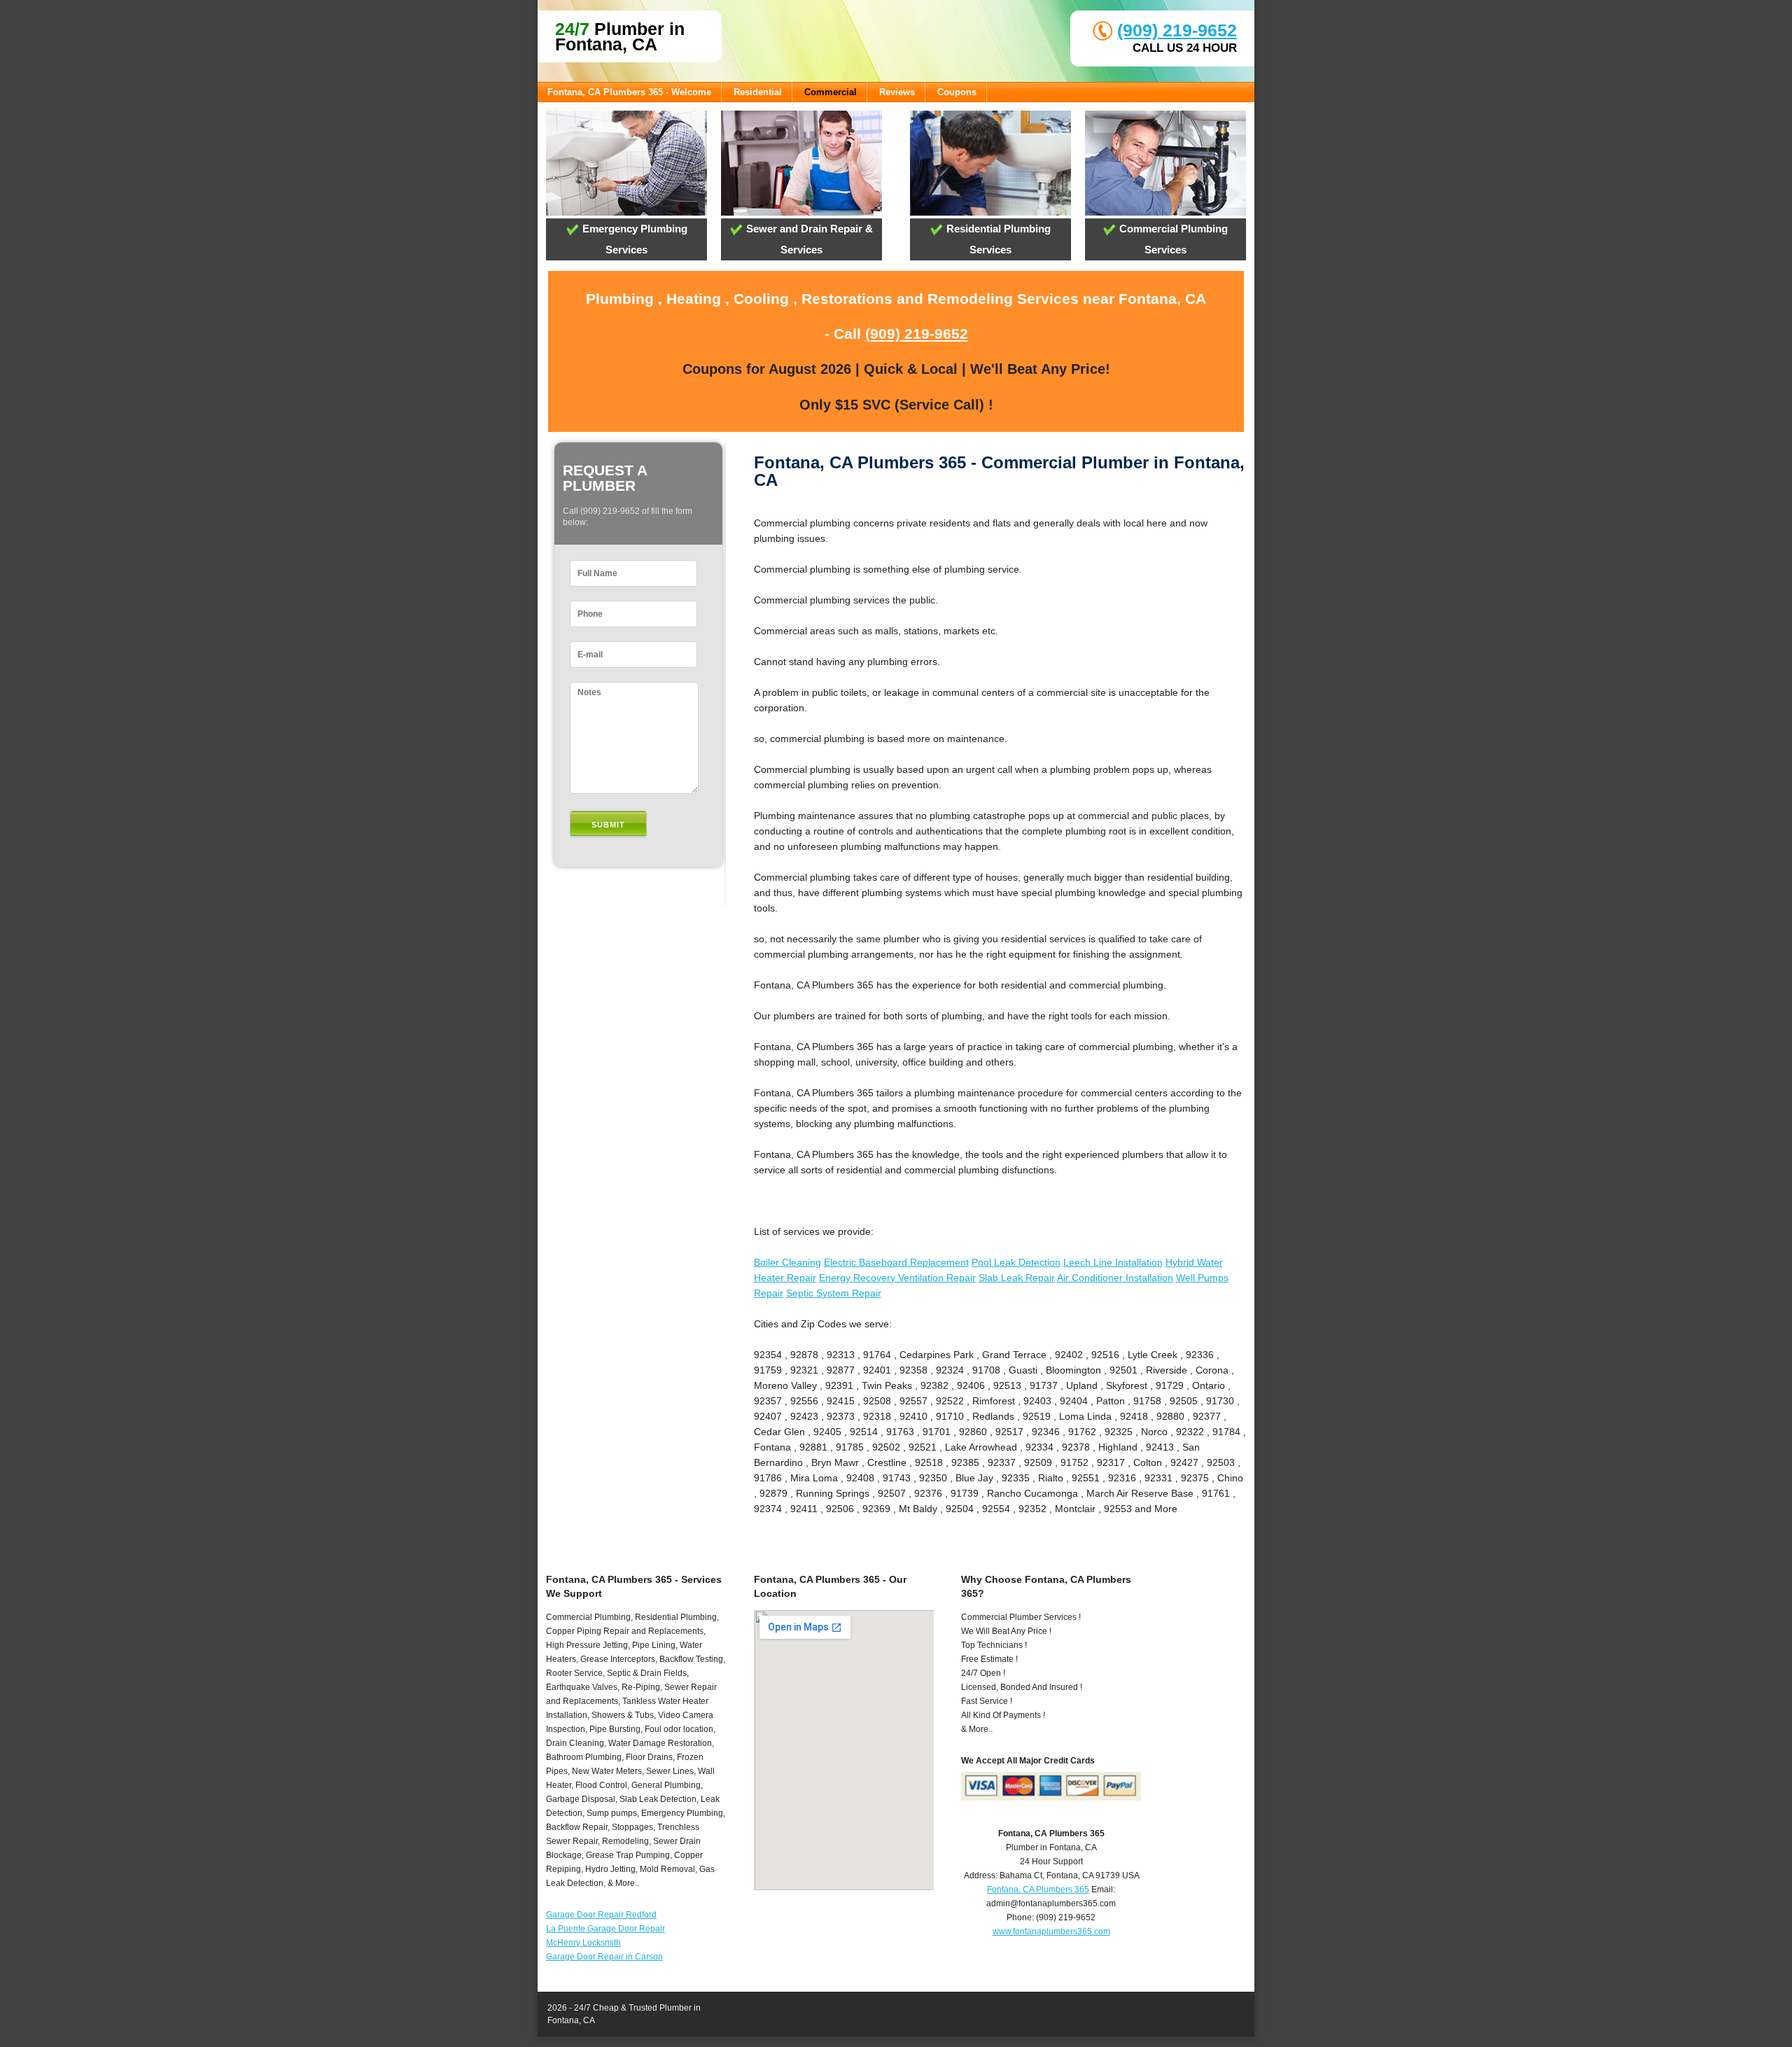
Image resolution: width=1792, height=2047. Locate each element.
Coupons (957, 92)
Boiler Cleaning (787, 1262)
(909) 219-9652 (1177, 30)
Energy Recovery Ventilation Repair (897, 1278)
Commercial (831, 92)
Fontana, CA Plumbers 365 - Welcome (629, 92)
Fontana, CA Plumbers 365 (1038, 1889)
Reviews (897, 92)
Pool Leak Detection (1016, 1262)
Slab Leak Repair (1017, 1278)
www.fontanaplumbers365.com (1051, 1931)
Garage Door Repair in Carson (604, 1957)
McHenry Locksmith (583, 1943)
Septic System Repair (834, 1293)
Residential (758, 92)
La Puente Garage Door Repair (605, 1929)
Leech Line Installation (1113, 1262)
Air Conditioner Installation (1115, 1278)
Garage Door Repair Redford (601, 1915)
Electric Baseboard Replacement (896, 1262)
